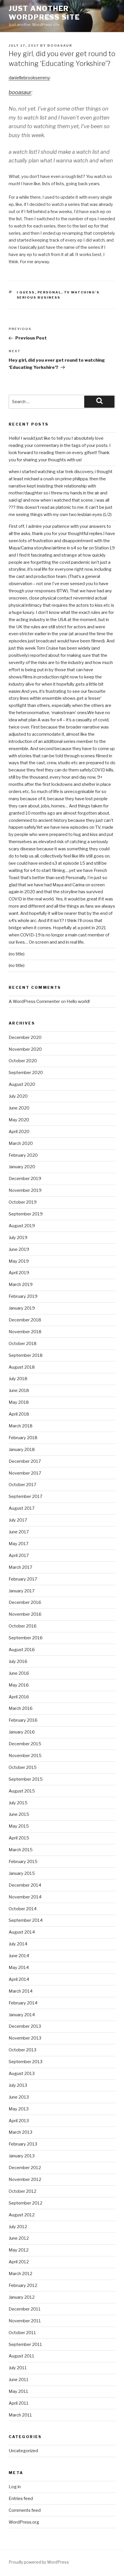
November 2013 (25, 2038)
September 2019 (26, 1214)
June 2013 (19, 2097)
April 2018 (19, 1414)
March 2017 (20, 1567)
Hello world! (78, 1001)
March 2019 (21, 1285)
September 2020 (26, 1073)
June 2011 (19, 2380)
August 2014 (22, 1932)
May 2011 (18, 2391)
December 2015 (25, 1744)
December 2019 (25, 1179)
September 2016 (26, 1638)
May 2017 (19, 1544)
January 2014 (22, 2015)
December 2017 (25, 1461)
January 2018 (22, 1450)
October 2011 (22, 2333)
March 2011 (20, 2415)
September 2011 (25, 2344)
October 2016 (23, 1626)
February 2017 (23, 1579)
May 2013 (19, 2109)
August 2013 (22, 2074)
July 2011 (18, 2368)
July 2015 (18, 1803)
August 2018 (22, 1367)
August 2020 (22, 1084)
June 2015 (19, 1814)
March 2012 (20, 2274)
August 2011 (21, 2356)
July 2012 (18, 2227)
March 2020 (21, 1143)
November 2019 (25, 1190)
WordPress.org (24, 2522)
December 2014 (25, 1885)
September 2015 (26, 1779)
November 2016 (25, 1614)
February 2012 (23, 2285)
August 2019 (22, 1226)
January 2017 (22, 1591)
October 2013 (22, 2050)
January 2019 (22, 1308)
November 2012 (25, 2179)
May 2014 (19, 1968)
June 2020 (19, 1108)
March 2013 (20, 2132)
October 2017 (22, 1485)
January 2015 (22, 1873)
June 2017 (19, 1532)
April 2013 (19, 2121)
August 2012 (22, 2215)
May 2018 (19, 1402)
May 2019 (19, 1261)
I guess (26, 292)
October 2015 (23, 1767)
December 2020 (25, 1037)
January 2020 (22, 1167)
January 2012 (22, 2297)
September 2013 (26, 2062)
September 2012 (26, 2203)
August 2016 (22, 1650)
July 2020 (18, 1096)
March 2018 (21, 1426)
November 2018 (25, 1332)
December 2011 (25, 2309)
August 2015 (22, 1791)
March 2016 (21, 1708)
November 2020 (25, 1049)
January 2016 (22, 1732)
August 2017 (22, 1508)
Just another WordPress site (44, 13)
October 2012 (22, 2191)
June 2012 (19, 2238)
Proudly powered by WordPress (39, 2562)
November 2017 (25, 1473)
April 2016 (19, 1697)
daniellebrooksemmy (29, 78)
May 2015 (19, 1826)
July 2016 (18, 1661)
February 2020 (23, 1155)
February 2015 (23, 1862)
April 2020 (19, 1132)
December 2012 (25, 2168)
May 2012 (19, 2250)
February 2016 (23, 1720)
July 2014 (18, 1944)
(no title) (17, 954)
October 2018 (23, 1344)
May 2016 (19, 1685)
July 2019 (18, 1238)
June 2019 (19, 1249)
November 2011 (25, 2321)
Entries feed (21, 2499)
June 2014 (19, 1956)
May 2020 (19, 1120)
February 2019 (23, 1296)
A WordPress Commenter (34, 1001)
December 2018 (25, 1320)
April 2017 (19, 1556)
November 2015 (25, 1756)
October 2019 (23, 1202)
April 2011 (19, 2403)
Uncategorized (23, 2451)
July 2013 (18, 2085)
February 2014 (23, 2003)
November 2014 (25, 1897)
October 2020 (23, 1061)
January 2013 (22, 2156)
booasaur (60, 45)
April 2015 (19, 1838)
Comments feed (25, 2510)
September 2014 (26, 1920)
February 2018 (23, 1438)
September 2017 (26, 1496)
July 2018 (18, 1379)
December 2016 (25, 1602)
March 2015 (21, 1850)
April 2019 (19, 1273)
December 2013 (25, 2026)
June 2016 (19, 1673)
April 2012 (19, 2262)
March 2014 (21, 1991)
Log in (15, 2487)
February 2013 (23, 2144)
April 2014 (19, 1979)
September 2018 (26, 1355)
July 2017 (18, 1520)
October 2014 (23, 1909)
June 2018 (19, 1391)
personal (49, 292)
